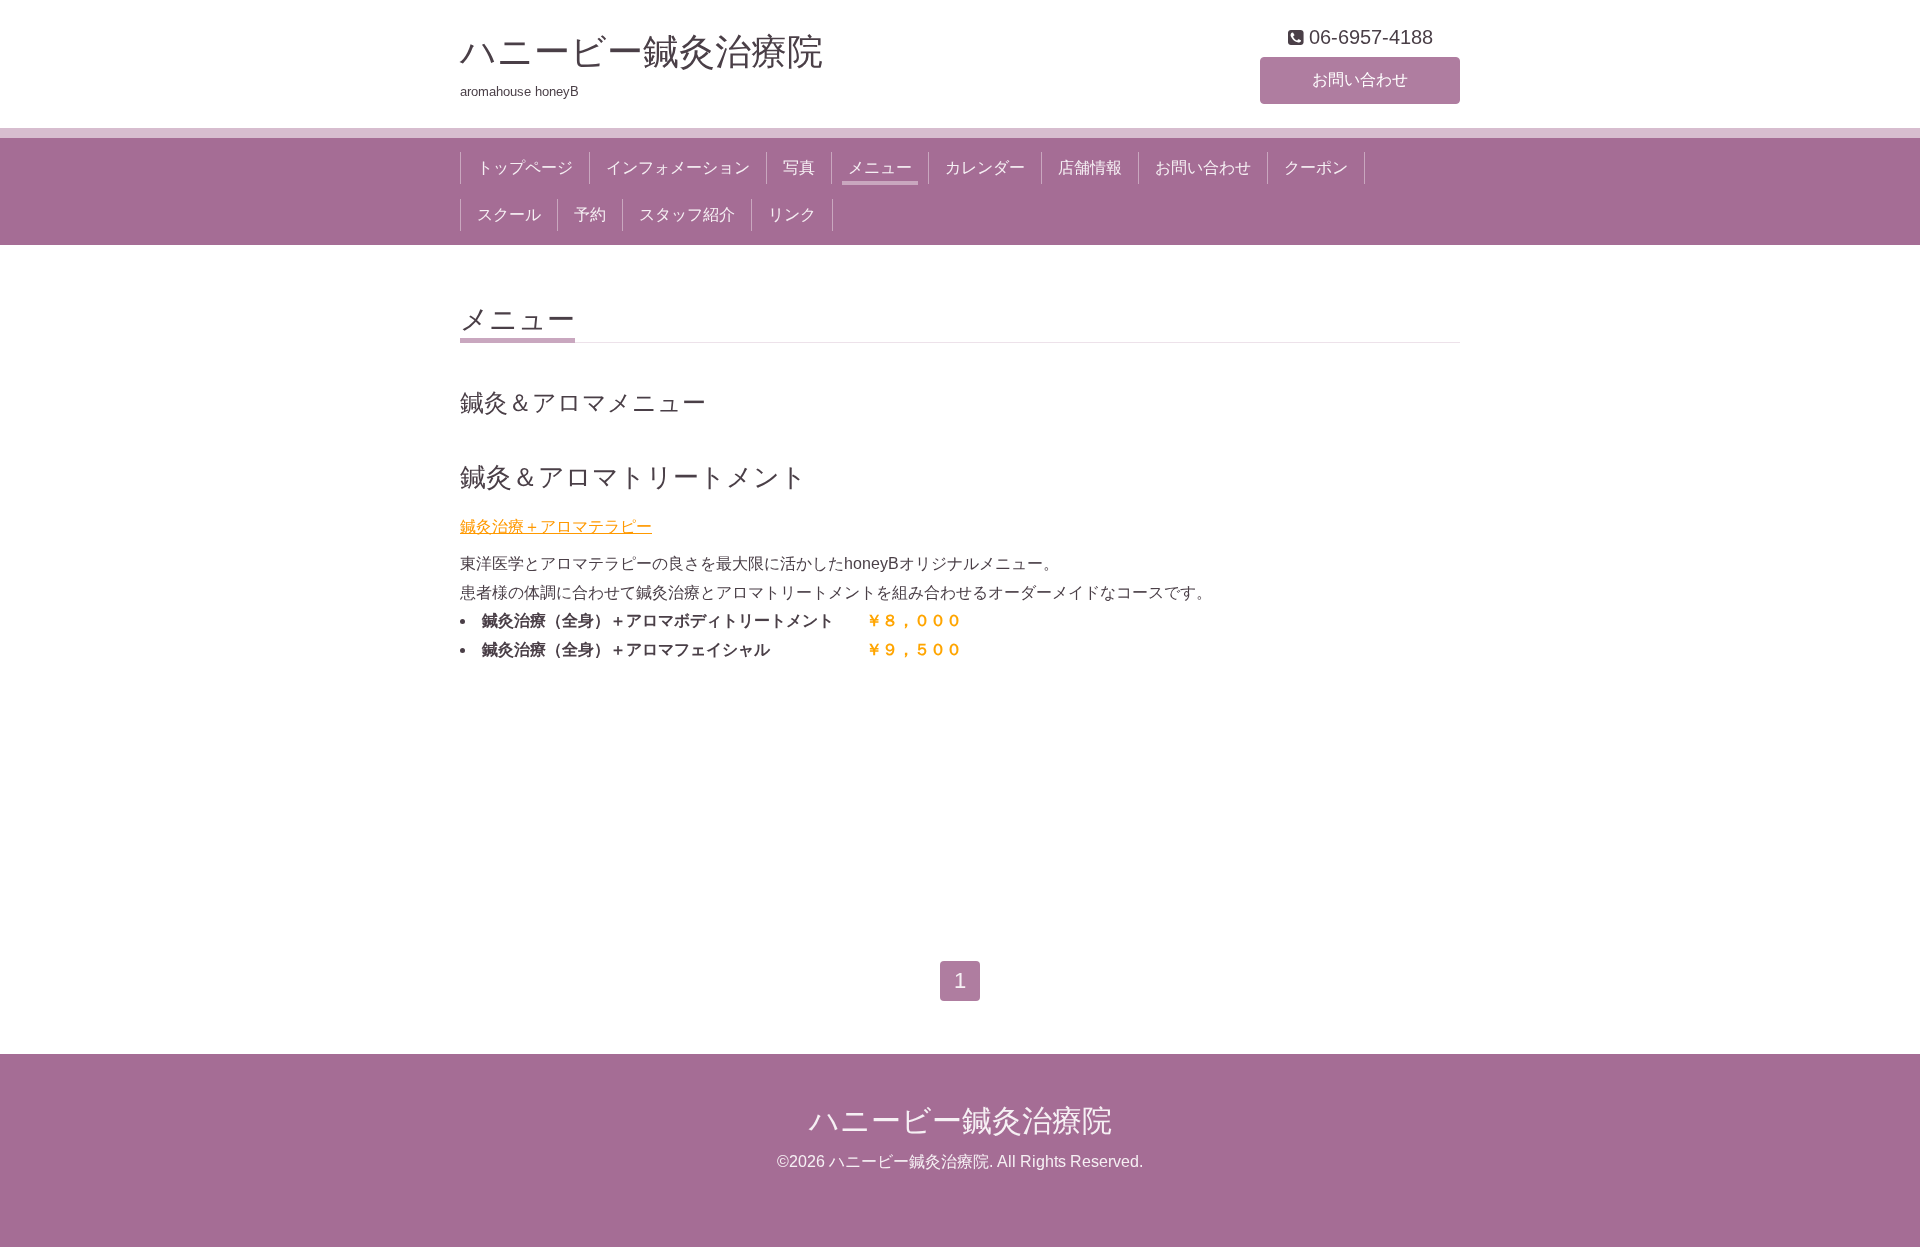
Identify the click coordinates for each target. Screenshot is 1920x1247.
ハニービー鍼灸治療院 (659, 51)
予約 (590, 214)
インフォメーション (678, 167)
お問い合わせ (1360, 79)
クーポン (1316, 167)
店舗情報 (1090, 167)
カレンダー (985, 167)
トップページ (525, 167)
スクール (509, 214)
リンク (792, 214)
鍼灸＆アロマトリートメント (633, 477)
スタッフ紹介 (687, 214)
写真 (799, 167)
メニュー (880, 167)
